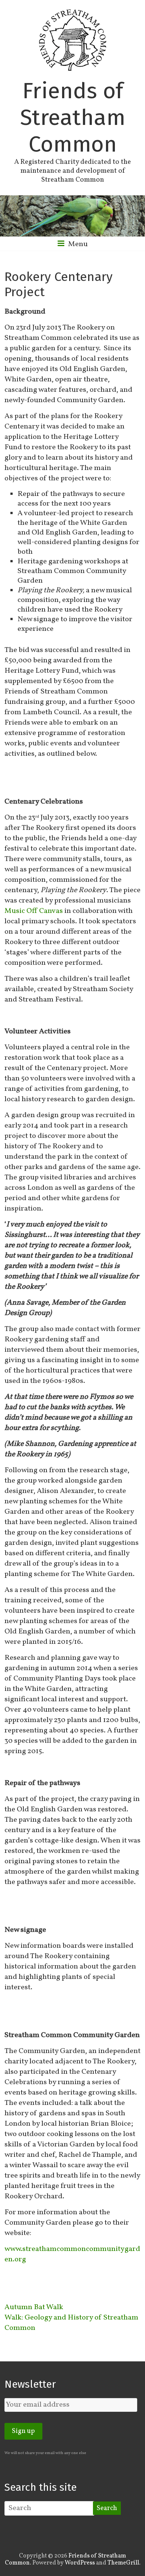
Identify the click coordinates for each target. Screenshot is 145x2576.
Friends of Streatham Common (73, 117)
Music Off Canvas (34, 911)
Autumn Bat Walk (34, 2307)
